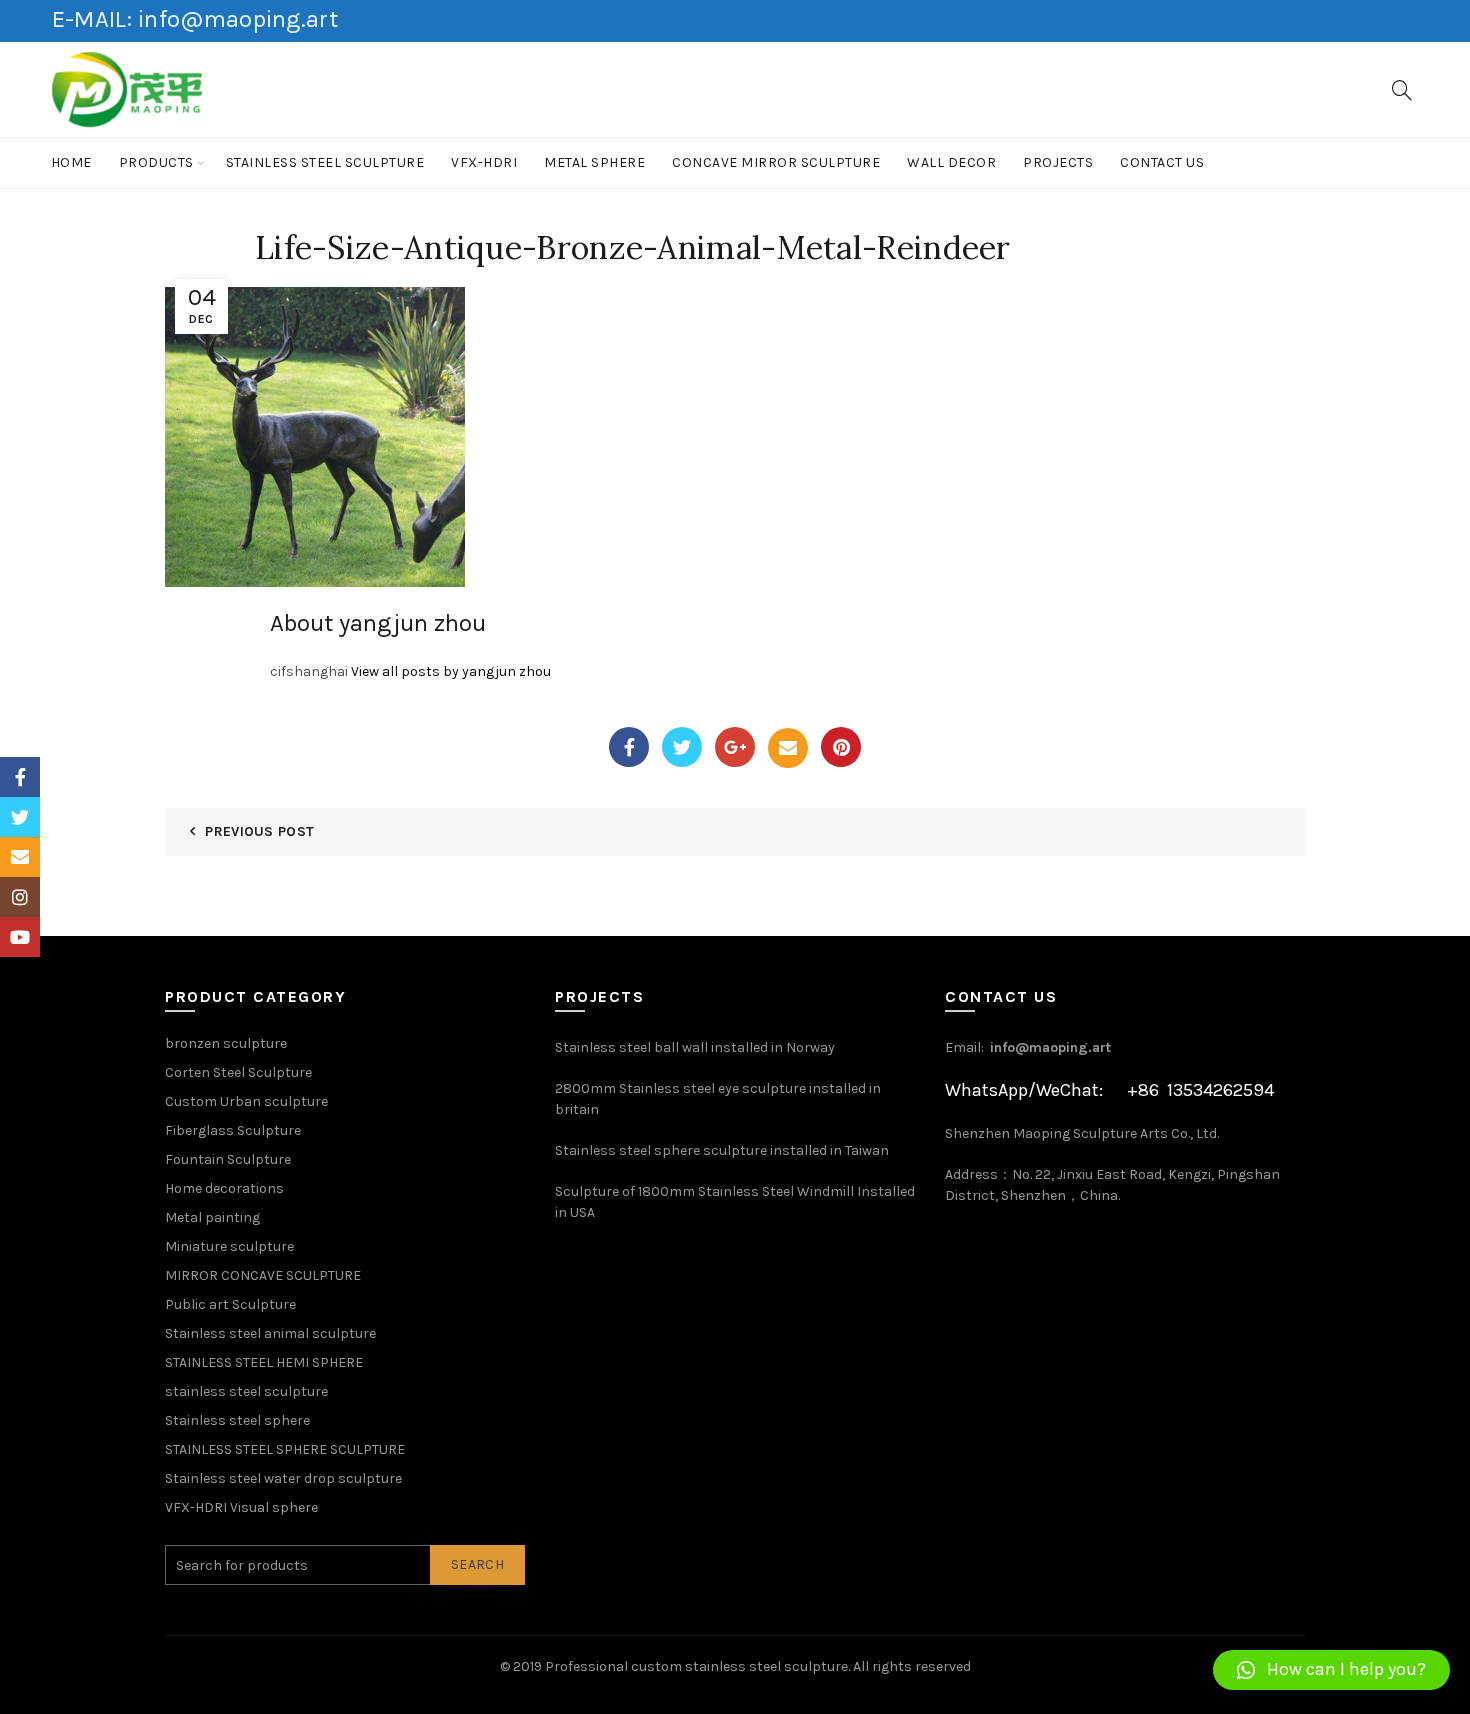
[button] (1331, 1670)
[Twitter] (682, 747)
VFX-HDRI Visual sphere (241, 1507)
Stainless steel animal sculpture (270, 1333)
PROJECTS (1058, 162)
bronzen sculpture (226, 1043)
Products (156, 162)
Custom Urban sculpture (246, 1101)
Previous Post (259, 831)
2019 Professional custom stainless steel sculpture (680, 1666)
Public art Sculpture (230, 1304)
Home (71, 162)
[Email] (788, 748)
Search (477, 1564)
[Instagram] (20, 897)
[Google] (735, 747)
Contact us (1162, 162)
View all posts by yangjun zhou (451, 671)
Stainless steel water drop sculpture (283, 1478)
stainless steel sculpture (325, 162)
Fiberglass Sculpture (233, 1130)
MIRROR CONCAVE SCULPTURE (263, 1275)
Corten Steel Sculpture (238, 1072)
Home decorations (224, 1188)
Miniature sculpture (229, 1246)
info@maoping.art (1050, 1047)
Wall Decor (951, 162)
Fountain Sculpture (228, 1159)
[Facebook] (629, 747)
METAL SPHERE (594, 162)
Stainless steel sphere (237, 1420)
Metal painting (212, 1217)
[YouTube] (20, 937)
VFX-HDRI (484, 162)
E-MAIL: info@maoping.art (195, 19)
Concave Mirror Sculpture (776, 162)
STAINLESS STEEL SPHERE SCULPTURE (285, 1449)
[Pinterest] (841, 747)
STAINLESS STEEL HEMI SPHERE (264, 1362)
